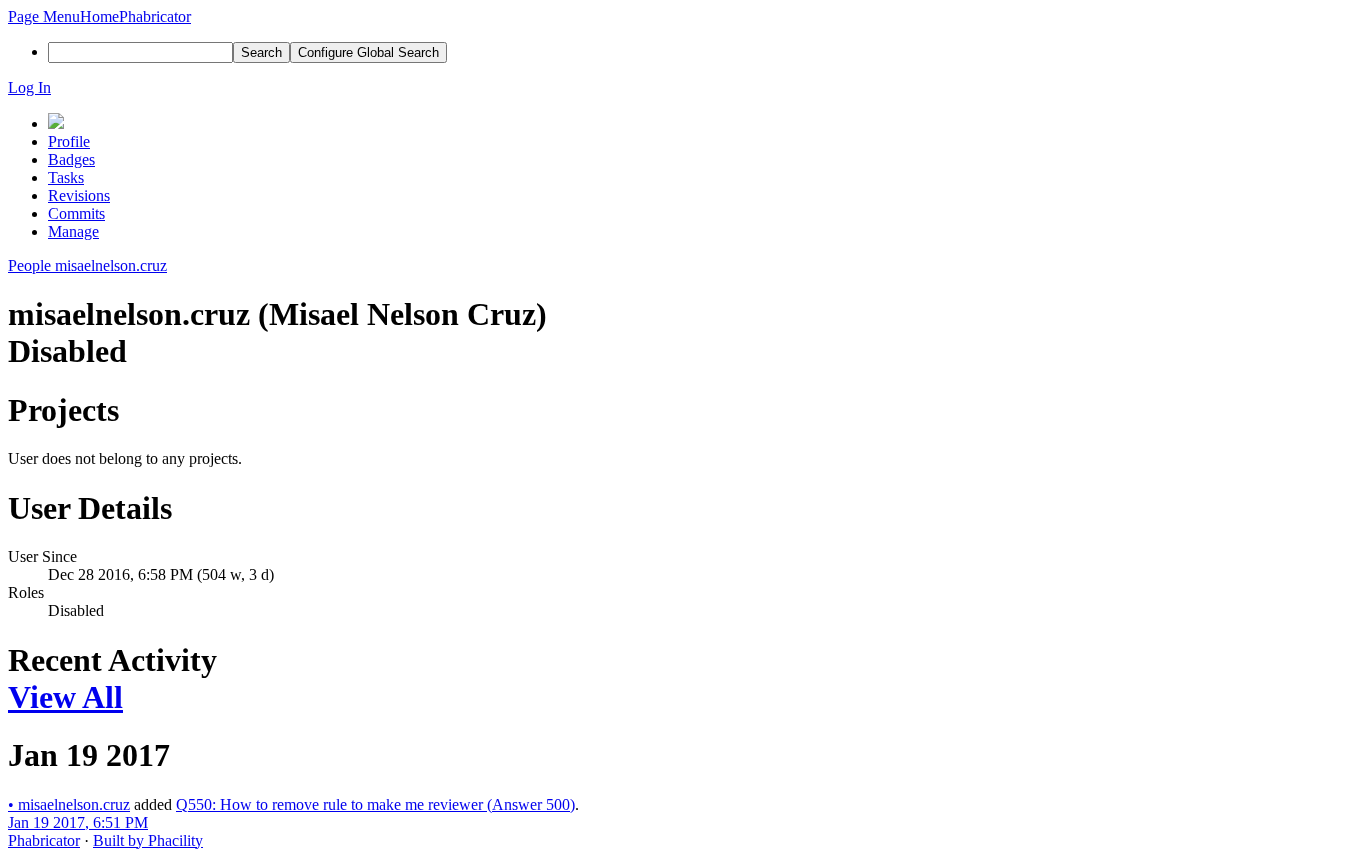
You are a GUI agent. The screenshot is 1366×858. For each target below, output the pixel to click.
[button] (44, 16)
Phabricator (44, 840)
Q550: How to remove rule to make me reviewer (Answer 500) (375, 804)
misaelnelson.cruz (69, 804)
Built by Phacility (148, 840)
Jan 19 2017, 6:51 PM (78, 822)
